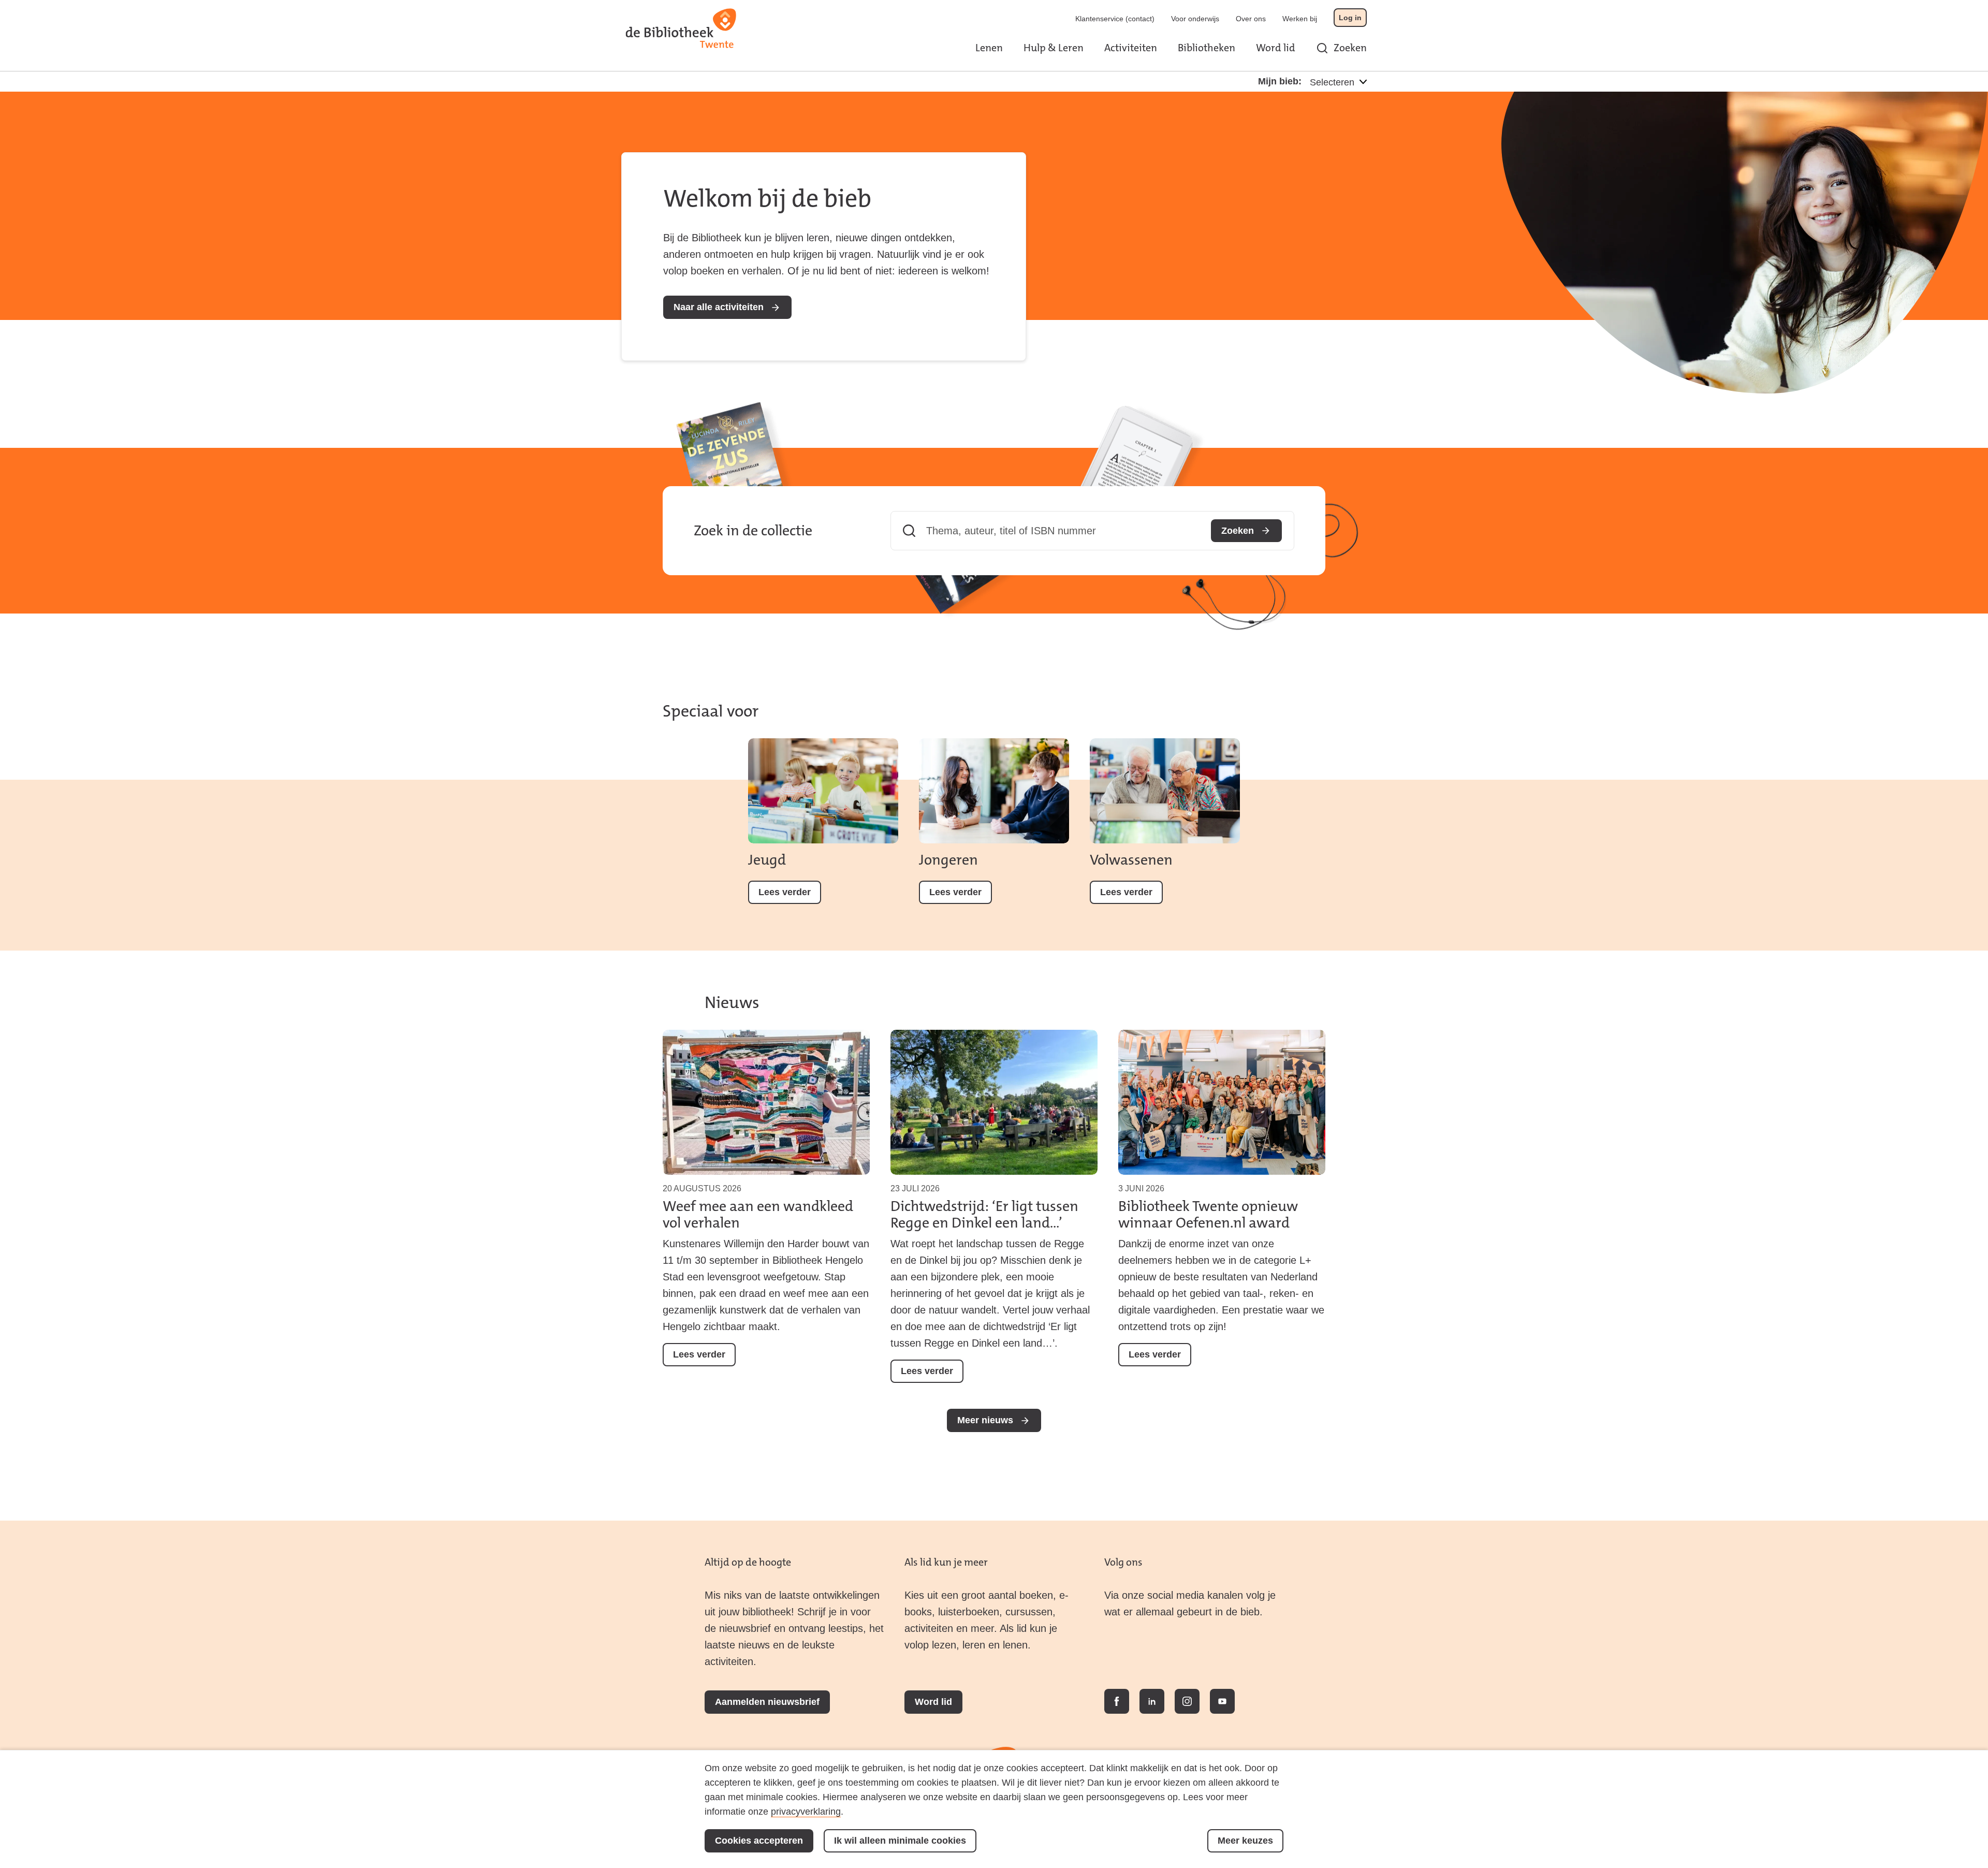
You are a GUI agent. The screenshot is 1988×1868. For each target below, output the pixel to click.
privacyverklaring (806, 1812)
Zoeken (1350, 48)
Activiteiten (1131, 48)
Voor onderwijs (1195, 19)
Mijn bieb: (1280, 81)
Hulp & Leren (1054, 48)
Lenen (989, 48)
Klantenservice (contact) (1115, 19)
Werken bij (1300, 19)
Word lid (1276, 48)
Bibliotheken (1207, 48)
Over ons (1251, 19)
